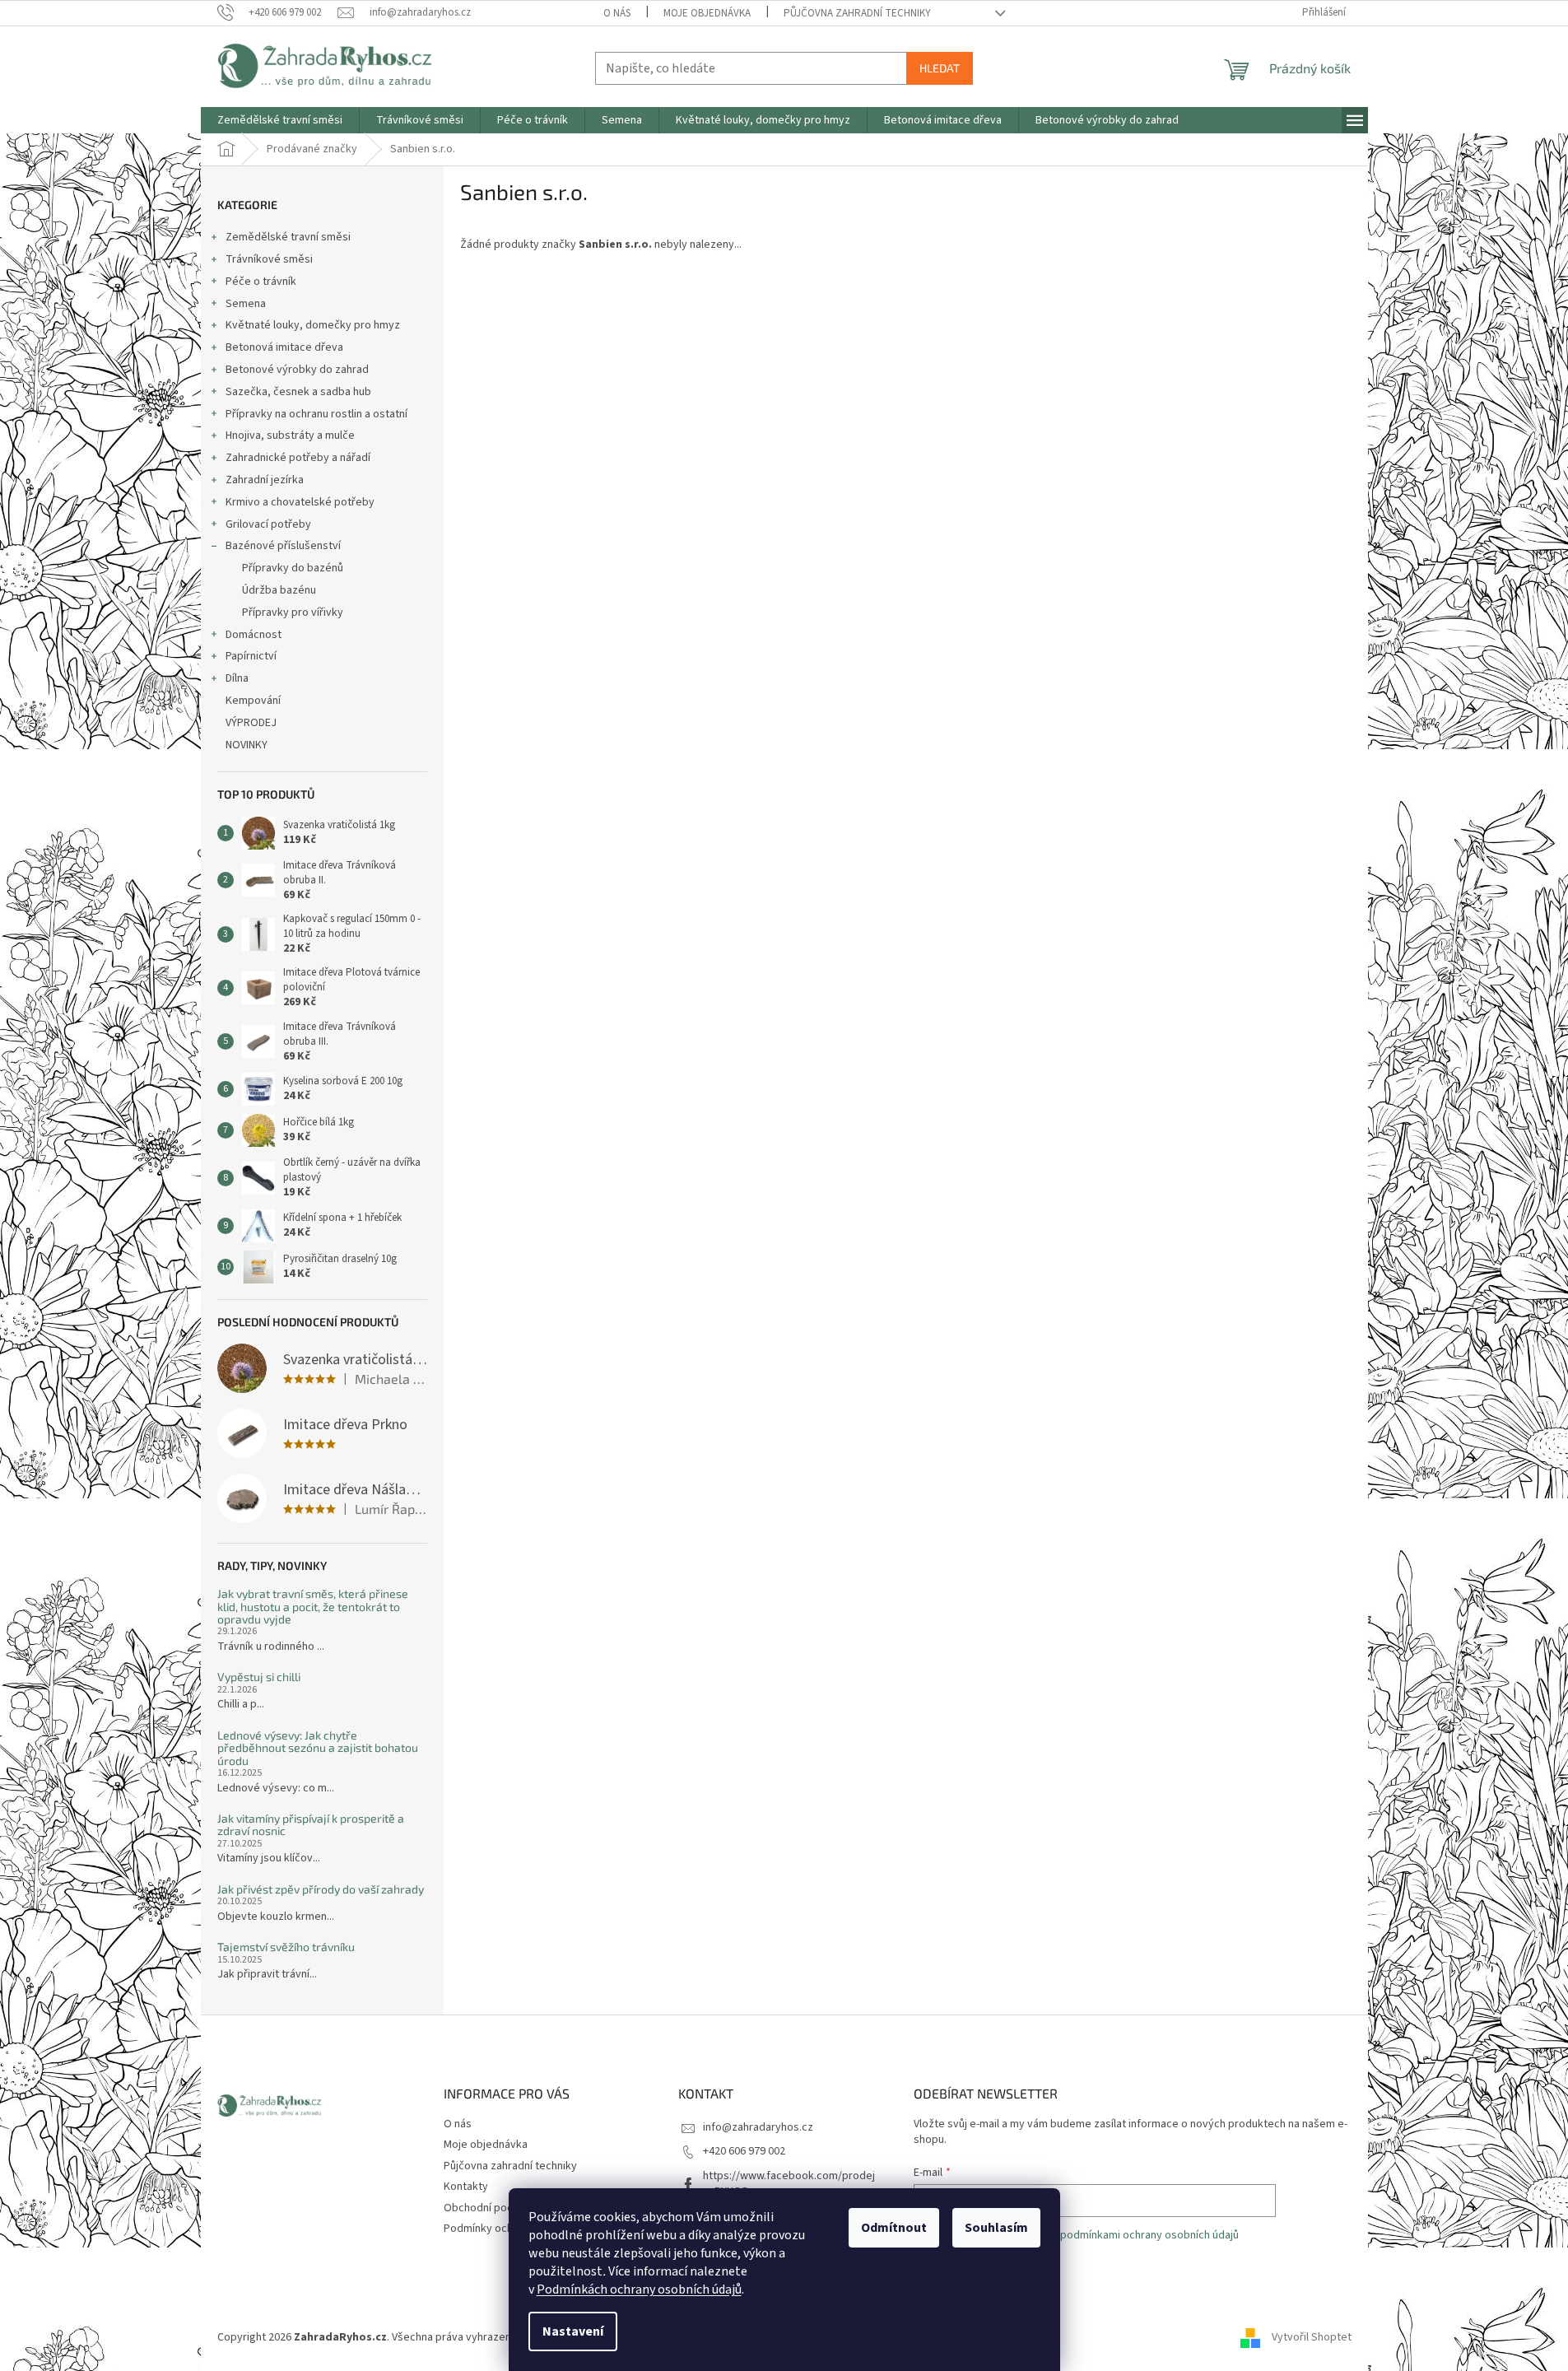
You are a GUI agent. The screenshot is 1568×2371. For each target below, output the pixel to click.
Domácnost (254, 635)
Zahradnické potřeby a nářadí (298, 458)
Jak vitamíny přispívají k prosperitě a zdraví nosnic (311, 1825)
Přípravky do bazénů (293, 568)
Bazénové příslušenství (283, 546)
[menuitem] (280, 120)
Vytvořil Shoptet (1312, 2337)
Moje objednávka (707, 13)
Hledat (940, 68)
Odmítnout (894, 2228)
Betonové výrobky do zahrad (297, 370)
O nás (617, 13)
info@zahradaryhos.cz (758, 2127)
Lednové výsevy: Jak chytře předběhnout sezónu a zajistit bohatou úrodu (318, 1748)
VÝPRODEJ (251, 723)
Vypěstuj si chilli (259, 1677)
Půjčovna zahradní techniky (857, 13)
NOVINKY (247, 745)
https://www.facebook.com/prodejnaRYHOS (789, 2184)
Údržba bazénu (279, 590)
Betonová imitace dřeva (284, 347)
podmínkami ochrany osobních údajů (1149, 2235)
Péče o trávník (261, 282)
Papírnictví (251, 656)
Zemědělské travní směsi (288, 237)
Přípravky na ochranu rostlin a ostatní (316, 414)
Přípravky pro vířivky (293, 613)
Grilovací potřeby (268, 524)
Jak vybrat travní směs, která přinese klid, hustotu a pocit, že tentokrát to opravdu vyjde (313, 1606)
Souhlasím (996, 2228)
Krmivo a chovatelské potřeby (300, 502)
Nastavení (573, 2331)
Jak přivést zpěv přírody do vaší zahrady (321, 1889)
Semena (246, 304)
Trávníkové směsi (269, 259)
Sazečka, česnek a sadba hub (298, 392)
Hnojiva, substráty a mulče (290, 436)
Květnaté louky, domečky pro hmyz (313, 325)
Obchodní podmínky (493, 2208)
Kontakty (466, 2187)
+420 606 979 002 (744, 2151)
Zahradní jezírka (265, 480)
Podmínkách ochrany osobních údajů (639, 2289)
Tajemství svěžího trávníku (286, 1947)
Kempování (253, 701)
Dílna (237, 678)
